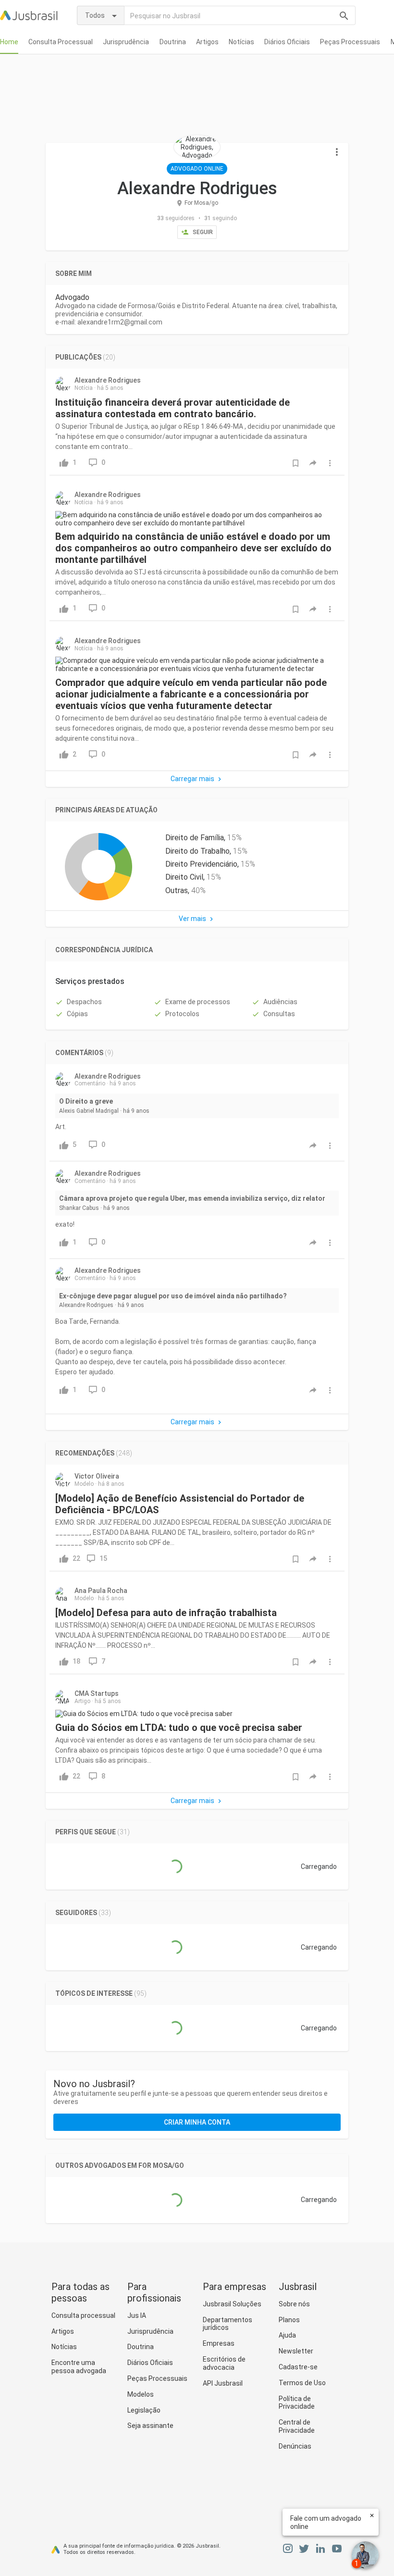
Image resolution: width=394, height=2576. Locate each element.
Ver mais (192, 919)
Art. (61, 1127)
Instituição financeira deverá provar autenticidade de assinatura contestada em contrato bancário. (172, 408)
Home (9, 42)
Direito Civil (184, 877)
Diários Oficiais (287, 42)
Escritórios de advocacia (224, 2363)
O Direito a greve (86, 1101)
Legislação (144, 2410)
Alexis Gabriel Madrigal (89, 1111)
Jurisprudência (126, 42)
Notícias (241, 42)
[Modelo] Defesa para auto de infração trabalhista (166, 1613)
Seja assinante (150, 2426)
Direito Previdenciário (201, 864)
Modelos (141, 2394)
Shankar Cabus (79, 1208)
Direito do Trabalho (197, 851)
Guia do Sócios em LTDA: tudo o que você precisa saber (179, 1728)
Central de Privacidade (297, 2426)
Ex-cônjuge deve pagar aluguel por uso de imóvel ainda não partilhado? (173, 1296)
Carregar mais (192, 779)
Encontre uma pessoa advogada (79, 2367)
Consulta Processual (61, 42)
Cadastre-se (298, 2367)
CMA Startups (97, 1693)
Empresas (219, 2343)
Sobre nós (294, 2304)
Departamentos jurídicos (228, 2324)
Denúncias (295, 2446)
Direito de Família (195, 838)
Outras (177, 890)
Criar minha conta (197, 2122)
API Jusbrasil (223, 2383)
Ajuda (287, 2335)
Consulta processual (83, 2315)
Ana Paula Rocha (101, 1591)
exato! (65, 1224)
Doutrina (173, 42)
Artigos (207, 42)
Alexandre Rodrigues (108, 380)
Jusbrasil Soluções (232, 2304)
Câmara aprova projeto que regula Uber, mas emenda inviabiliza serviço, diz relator (192, 1198)
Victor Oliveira (97, 1476)
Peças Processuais (350, 42)
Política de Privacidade (297, 2403)
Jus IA (137, 2315)
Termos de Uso (302, 2383)
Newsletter (296, 2351)
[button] (337, 152)
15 (103, 1558)
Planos (289, 2320)
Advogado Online (197, 169)
